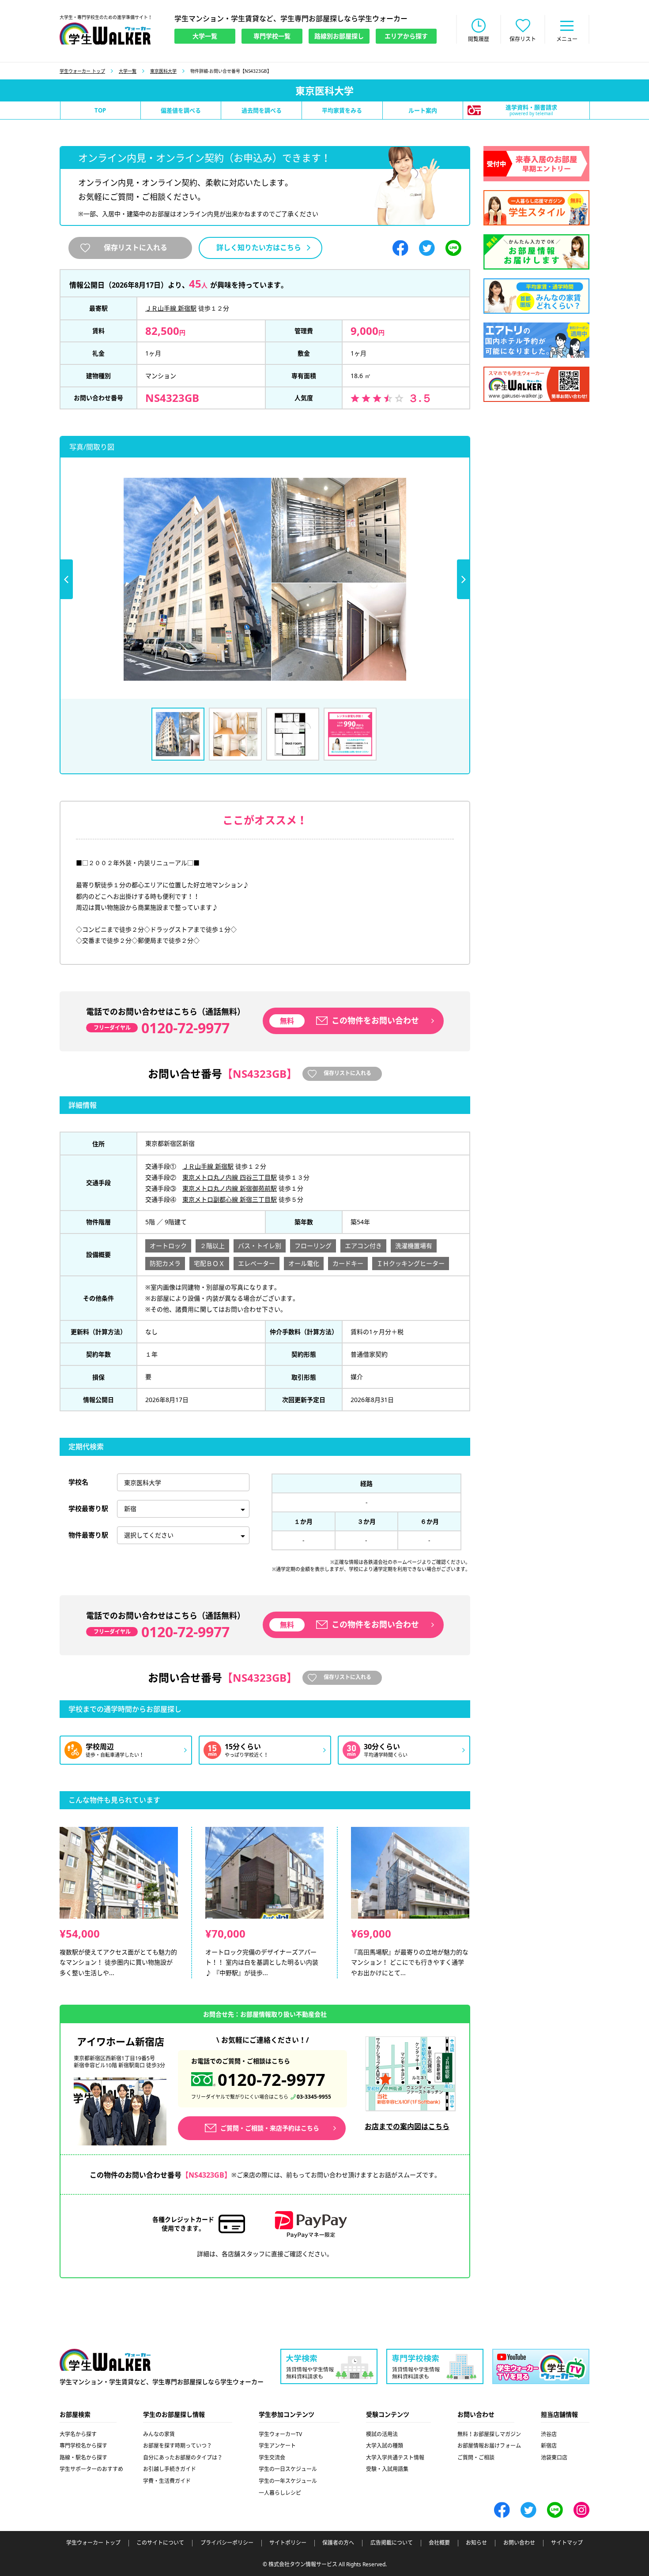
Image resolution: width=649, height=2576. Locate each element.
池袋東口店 (554, 2458)
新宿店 (549, 2446)
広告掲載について (392, 2543)
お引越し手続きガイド (170, 2469)
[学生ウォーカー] (105, 34)
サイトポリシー (288, 2543)
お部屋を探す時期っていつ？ (177, 2446)
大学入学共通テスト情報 (395, 2458)
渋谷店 (549, 2434)
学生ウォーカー (105, 2360)
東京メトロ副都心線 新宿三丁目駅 (230, 1199)
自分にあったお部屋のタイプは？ (183, 2458)
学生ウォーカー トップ (82, 71)
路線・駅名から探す (83, 2458)
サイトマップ (567, 2543)
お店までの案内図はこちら (407, 2126)
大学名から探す (78, 2434)
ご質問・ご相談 (476, 2458)
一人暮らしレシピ (280, 2493)
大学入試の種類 (385, 2446)
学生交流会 (272, 2458)
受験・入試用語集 (387, 2469)
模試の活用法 (382, 2434)
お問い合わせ (519, 2543)
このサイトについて (160, 2543)
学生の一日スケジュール (288, 2469)
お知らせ (476, 2543)
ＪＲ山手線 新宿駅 (171, 308)
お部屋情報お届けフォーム (489, 2446)
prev (66, 579)
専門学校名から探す (83, 2446)
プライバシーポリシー (227, 2543)
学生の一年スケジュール (288, 2481)
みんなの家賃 (159, 2434)
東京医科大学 (163, 71)
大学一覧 (128, 71)
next (464, 579)
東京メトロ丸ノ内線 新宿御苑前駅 (230, 1188)
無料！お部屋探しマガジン (489, 2434)
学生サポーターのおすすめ (91, 2469)
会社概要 (439, 2543)
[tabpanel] (265, 579)
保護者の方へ (338, 2543)
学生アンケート (277, 2446)
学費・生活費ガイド (167, 2481)
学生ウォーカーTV (280, 2434)
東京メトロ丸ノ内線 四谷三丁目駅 (230, 1177)
